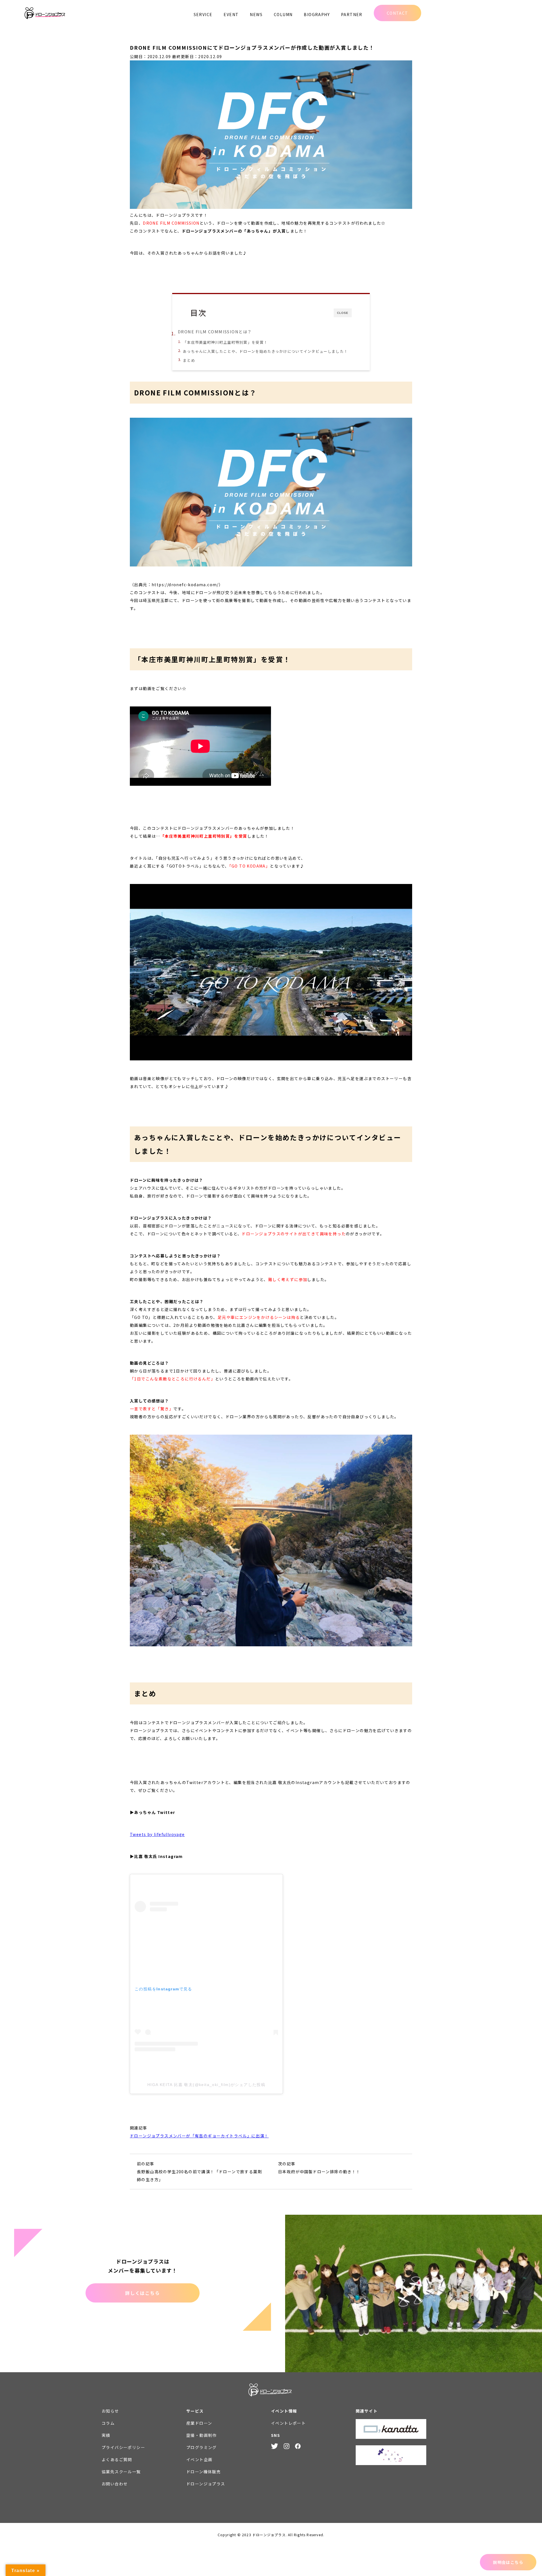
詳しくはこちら (142, 2293)
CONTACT (397, 13)
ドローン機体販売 (204, 2472)
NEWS (256, 14)
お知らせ (110, 2411)
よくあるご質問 (117, 2459)
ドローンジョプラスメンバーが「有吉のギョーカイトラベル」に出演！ (199, 2136)
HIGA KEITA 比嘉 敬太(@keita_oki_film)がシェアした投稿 (206, 2085)
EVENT (231, 14)
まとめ (189, 360)
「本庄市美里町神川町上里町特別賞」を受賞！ (225, 342)
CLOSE (343, 313)
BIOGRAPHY (317, 14)
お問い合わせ (115, 2484)
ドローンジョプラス (206, 2484)
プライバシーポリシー (123, 2447)
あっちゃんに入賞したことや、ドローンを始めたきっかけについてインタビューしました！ (265, 351)
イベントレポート (288, 2423)
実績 (106, 2435)
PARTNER (352, 14)
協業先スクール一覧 (121, 2472)
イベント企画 (199, 2459)
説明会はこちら (508, 2562)
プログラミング (202, 2447)
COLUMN (283, 14)
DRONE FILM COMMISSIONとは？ (215, 331)
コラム (108, 2423)
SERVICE (203, 14)
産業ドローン (199, 2423)
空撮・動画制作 (202, 2435)
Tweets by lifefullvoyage (157, 1834)
